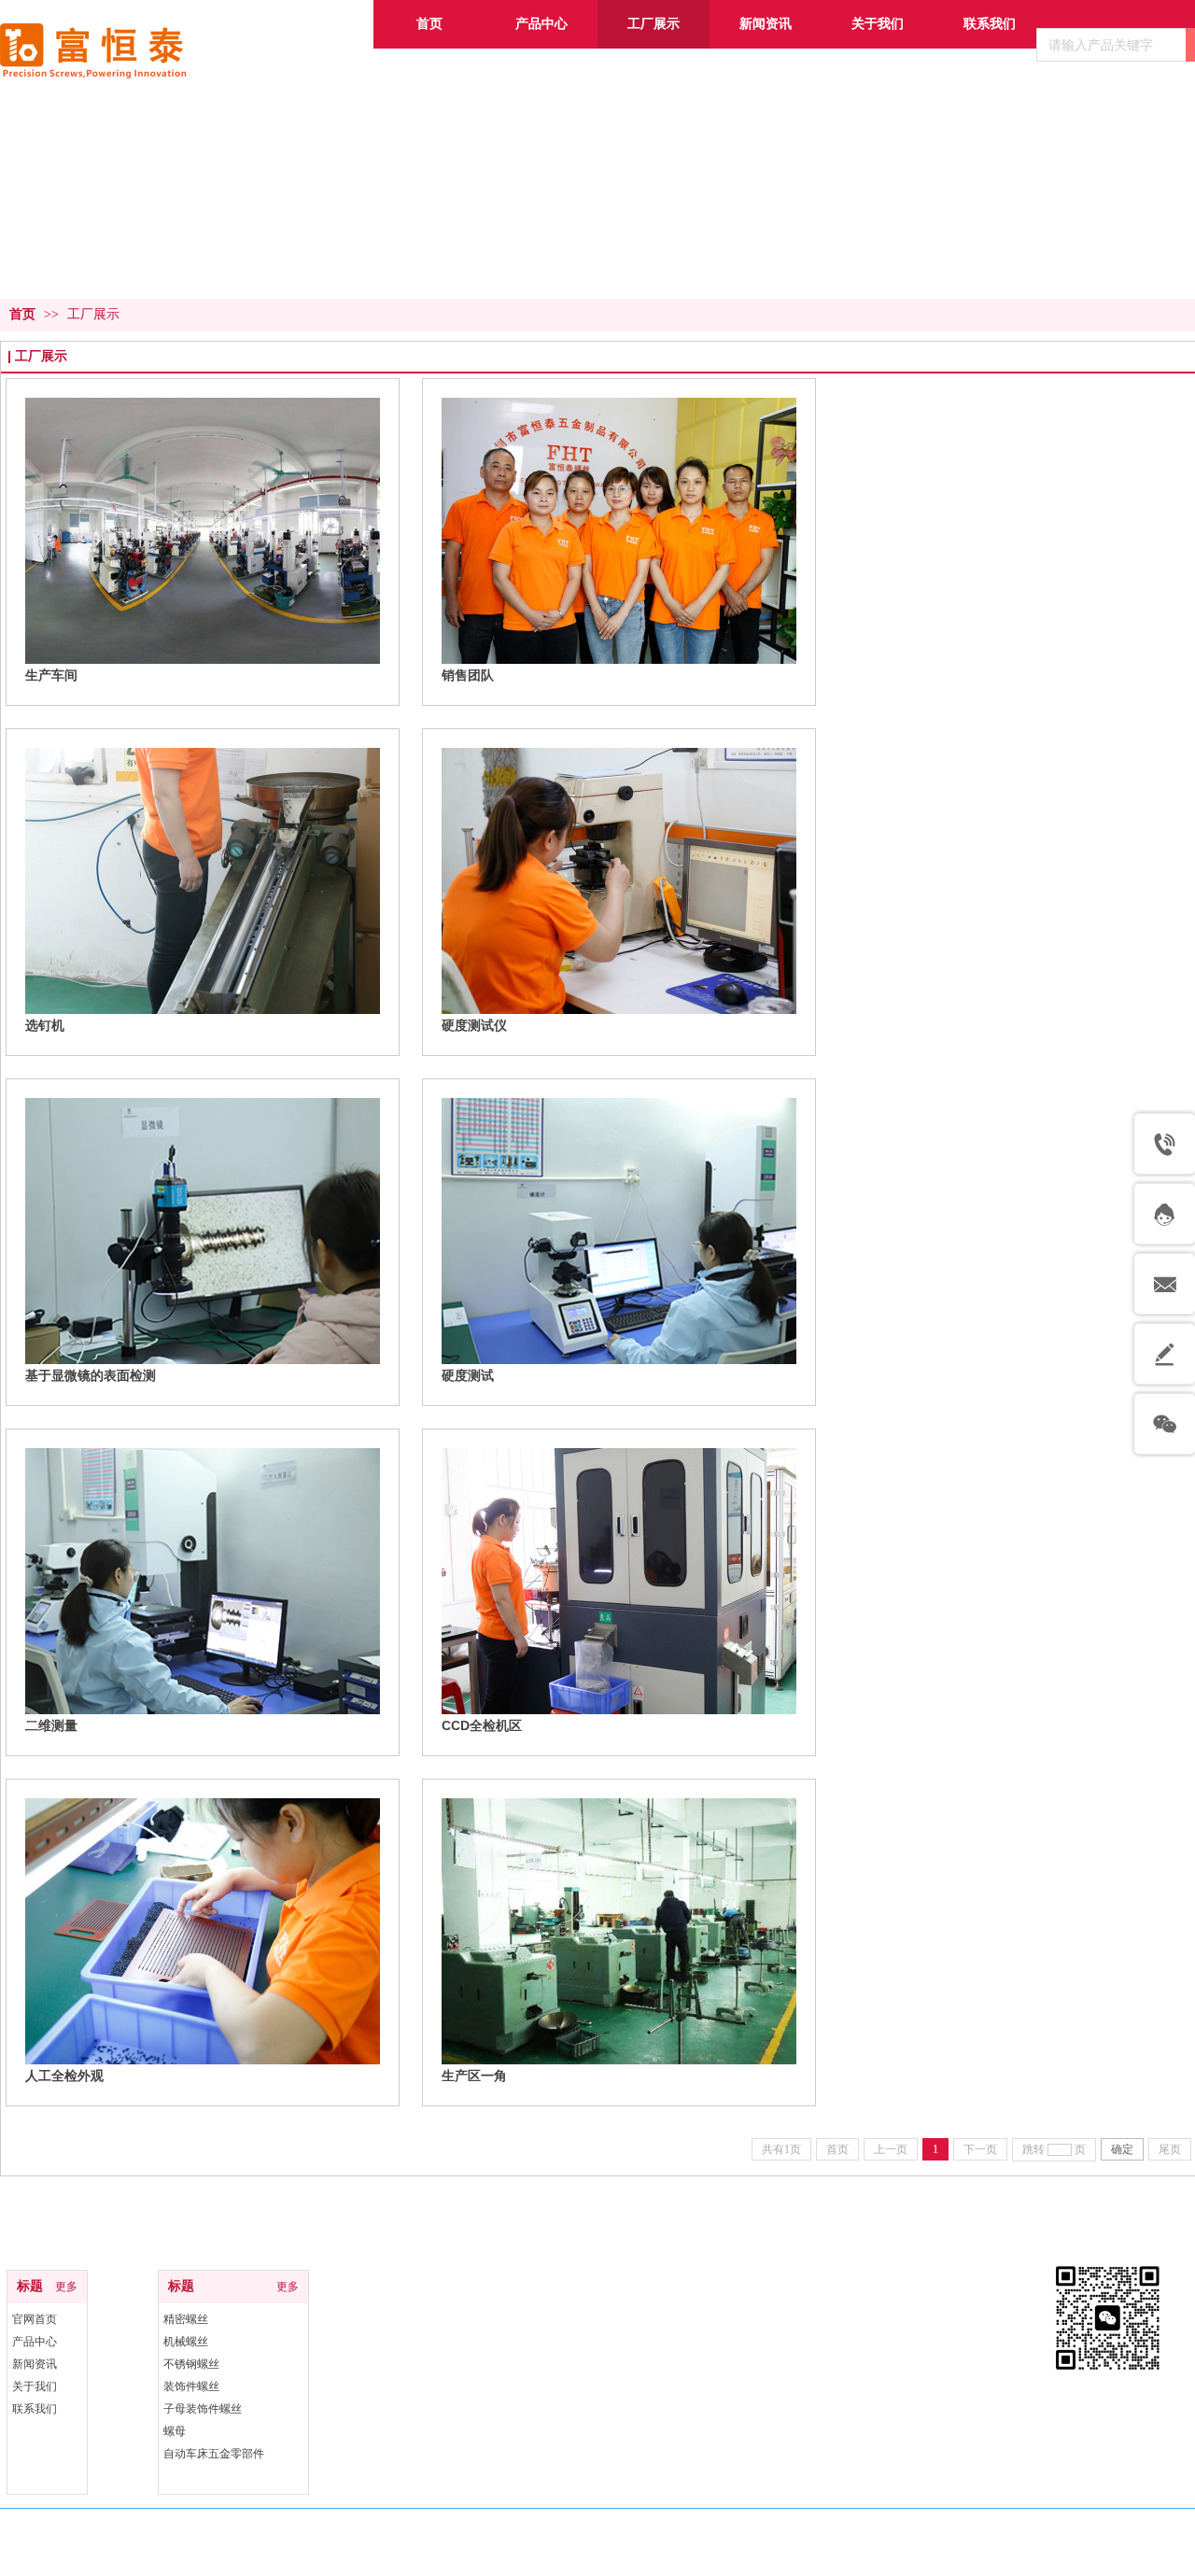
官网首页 (35, 2319)
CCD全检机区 (482, 1725)
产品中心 (35, 2342)
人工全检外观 (64, 2076)
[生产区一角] (619, 1931)
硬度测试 (468, 1375)
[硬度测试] (619, 1231)
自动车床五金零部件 (214, 2454)
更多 (66, 2287)
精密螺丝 (186, 2319)
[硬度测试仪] (619, 881)
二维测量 (51, 1725)
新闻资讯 (35, 2364)
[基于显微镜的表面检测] (203, 1231)
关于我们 (35, 2386)
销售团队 (468, 675)
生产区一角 (474, 2076)
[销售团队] (619, 531)
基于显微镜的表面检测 (91, 1375)
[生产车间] (203, 531)
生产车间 (51, 675)
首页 (22, 314)
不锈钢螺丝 (191, 2364)
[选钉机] (203, 881)
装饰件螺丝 (191, 2386)
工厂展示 (93, 314)
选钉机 (45, 1025)
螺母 (175, 2431)
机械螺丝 (186, 2342)
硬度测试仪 (474, 1025)
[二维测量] (203, 1581)
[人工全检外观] (203, 1931)
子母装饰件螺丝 (203, 2409)
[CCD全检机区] (619, 1581)
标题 (30, 2286)
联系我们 (35, 2409)
